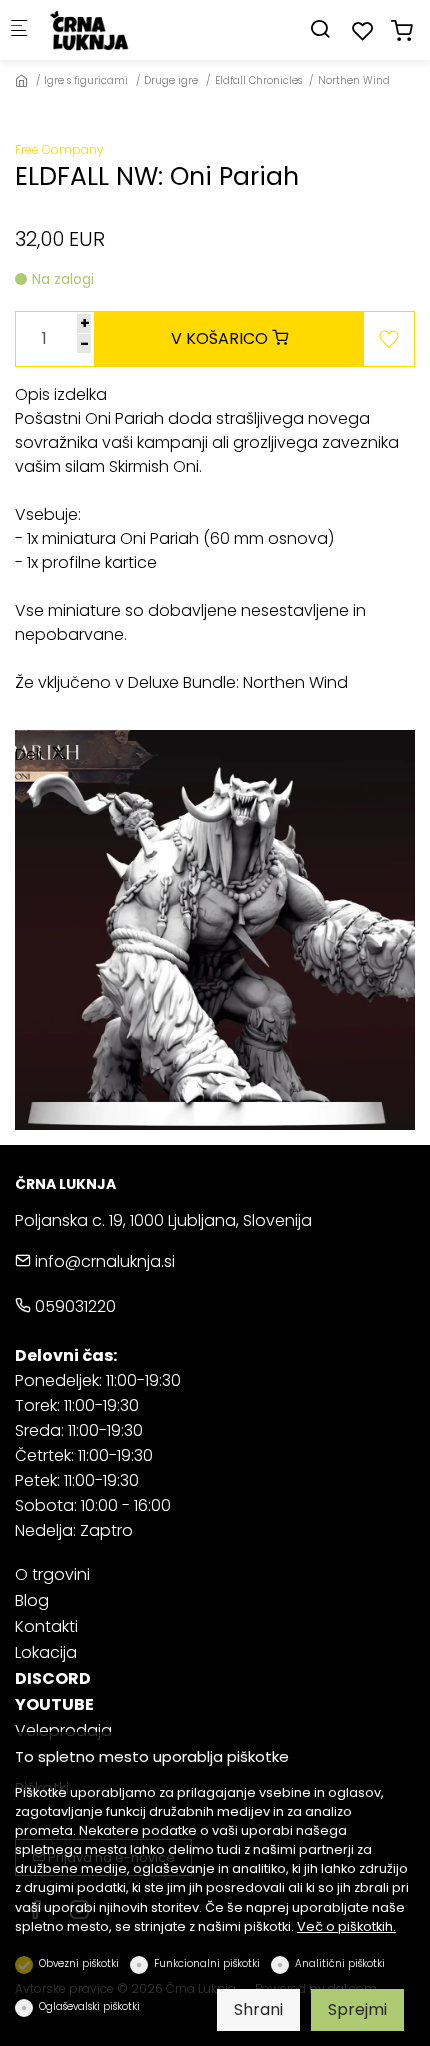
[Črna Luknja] (126, 29)
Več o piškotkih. (346, 1926)
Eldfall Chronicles (258, 80)
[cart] (402, 31)
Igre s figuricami (86, 80)
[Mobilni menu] (19, 30)
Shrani (258, 2009)
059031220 (73, 1306)
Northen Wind (354, 80)
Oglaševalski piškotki (89, 2006)
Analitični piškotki (340, 1963)
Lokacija (46, 1652)
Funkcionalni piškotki (207, 1963)
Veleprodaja (63, 1730)
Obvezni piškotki (79, 1963)
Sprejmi (357, 2009)
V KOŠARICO (221, 338)
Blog (32, 1600)
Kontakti (46, 1626)
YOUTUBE (54, 1704)
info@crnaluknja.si (103, 1261)
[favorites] (363, 31)
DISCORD (53, 1678)
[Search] (320, 29)
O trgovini (52, 1574)
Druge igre (171, 80)
